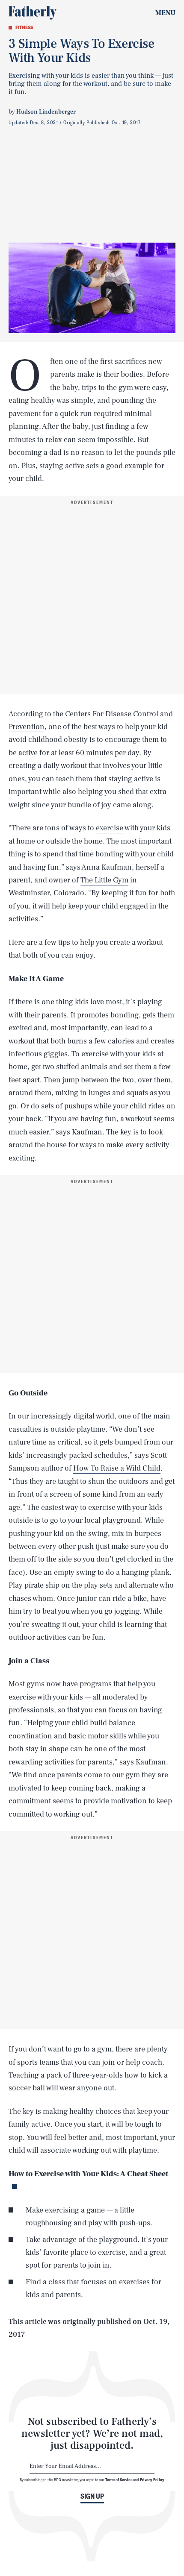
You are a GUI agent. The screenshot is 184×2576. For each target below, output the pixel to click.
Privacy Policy (152, 2479)
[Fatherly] (33, 13)
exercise (110, 828)
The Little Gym (104, 880)
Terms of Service (119, 2479)
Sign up (92, 2496)
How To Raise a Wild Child (117, 1468)
